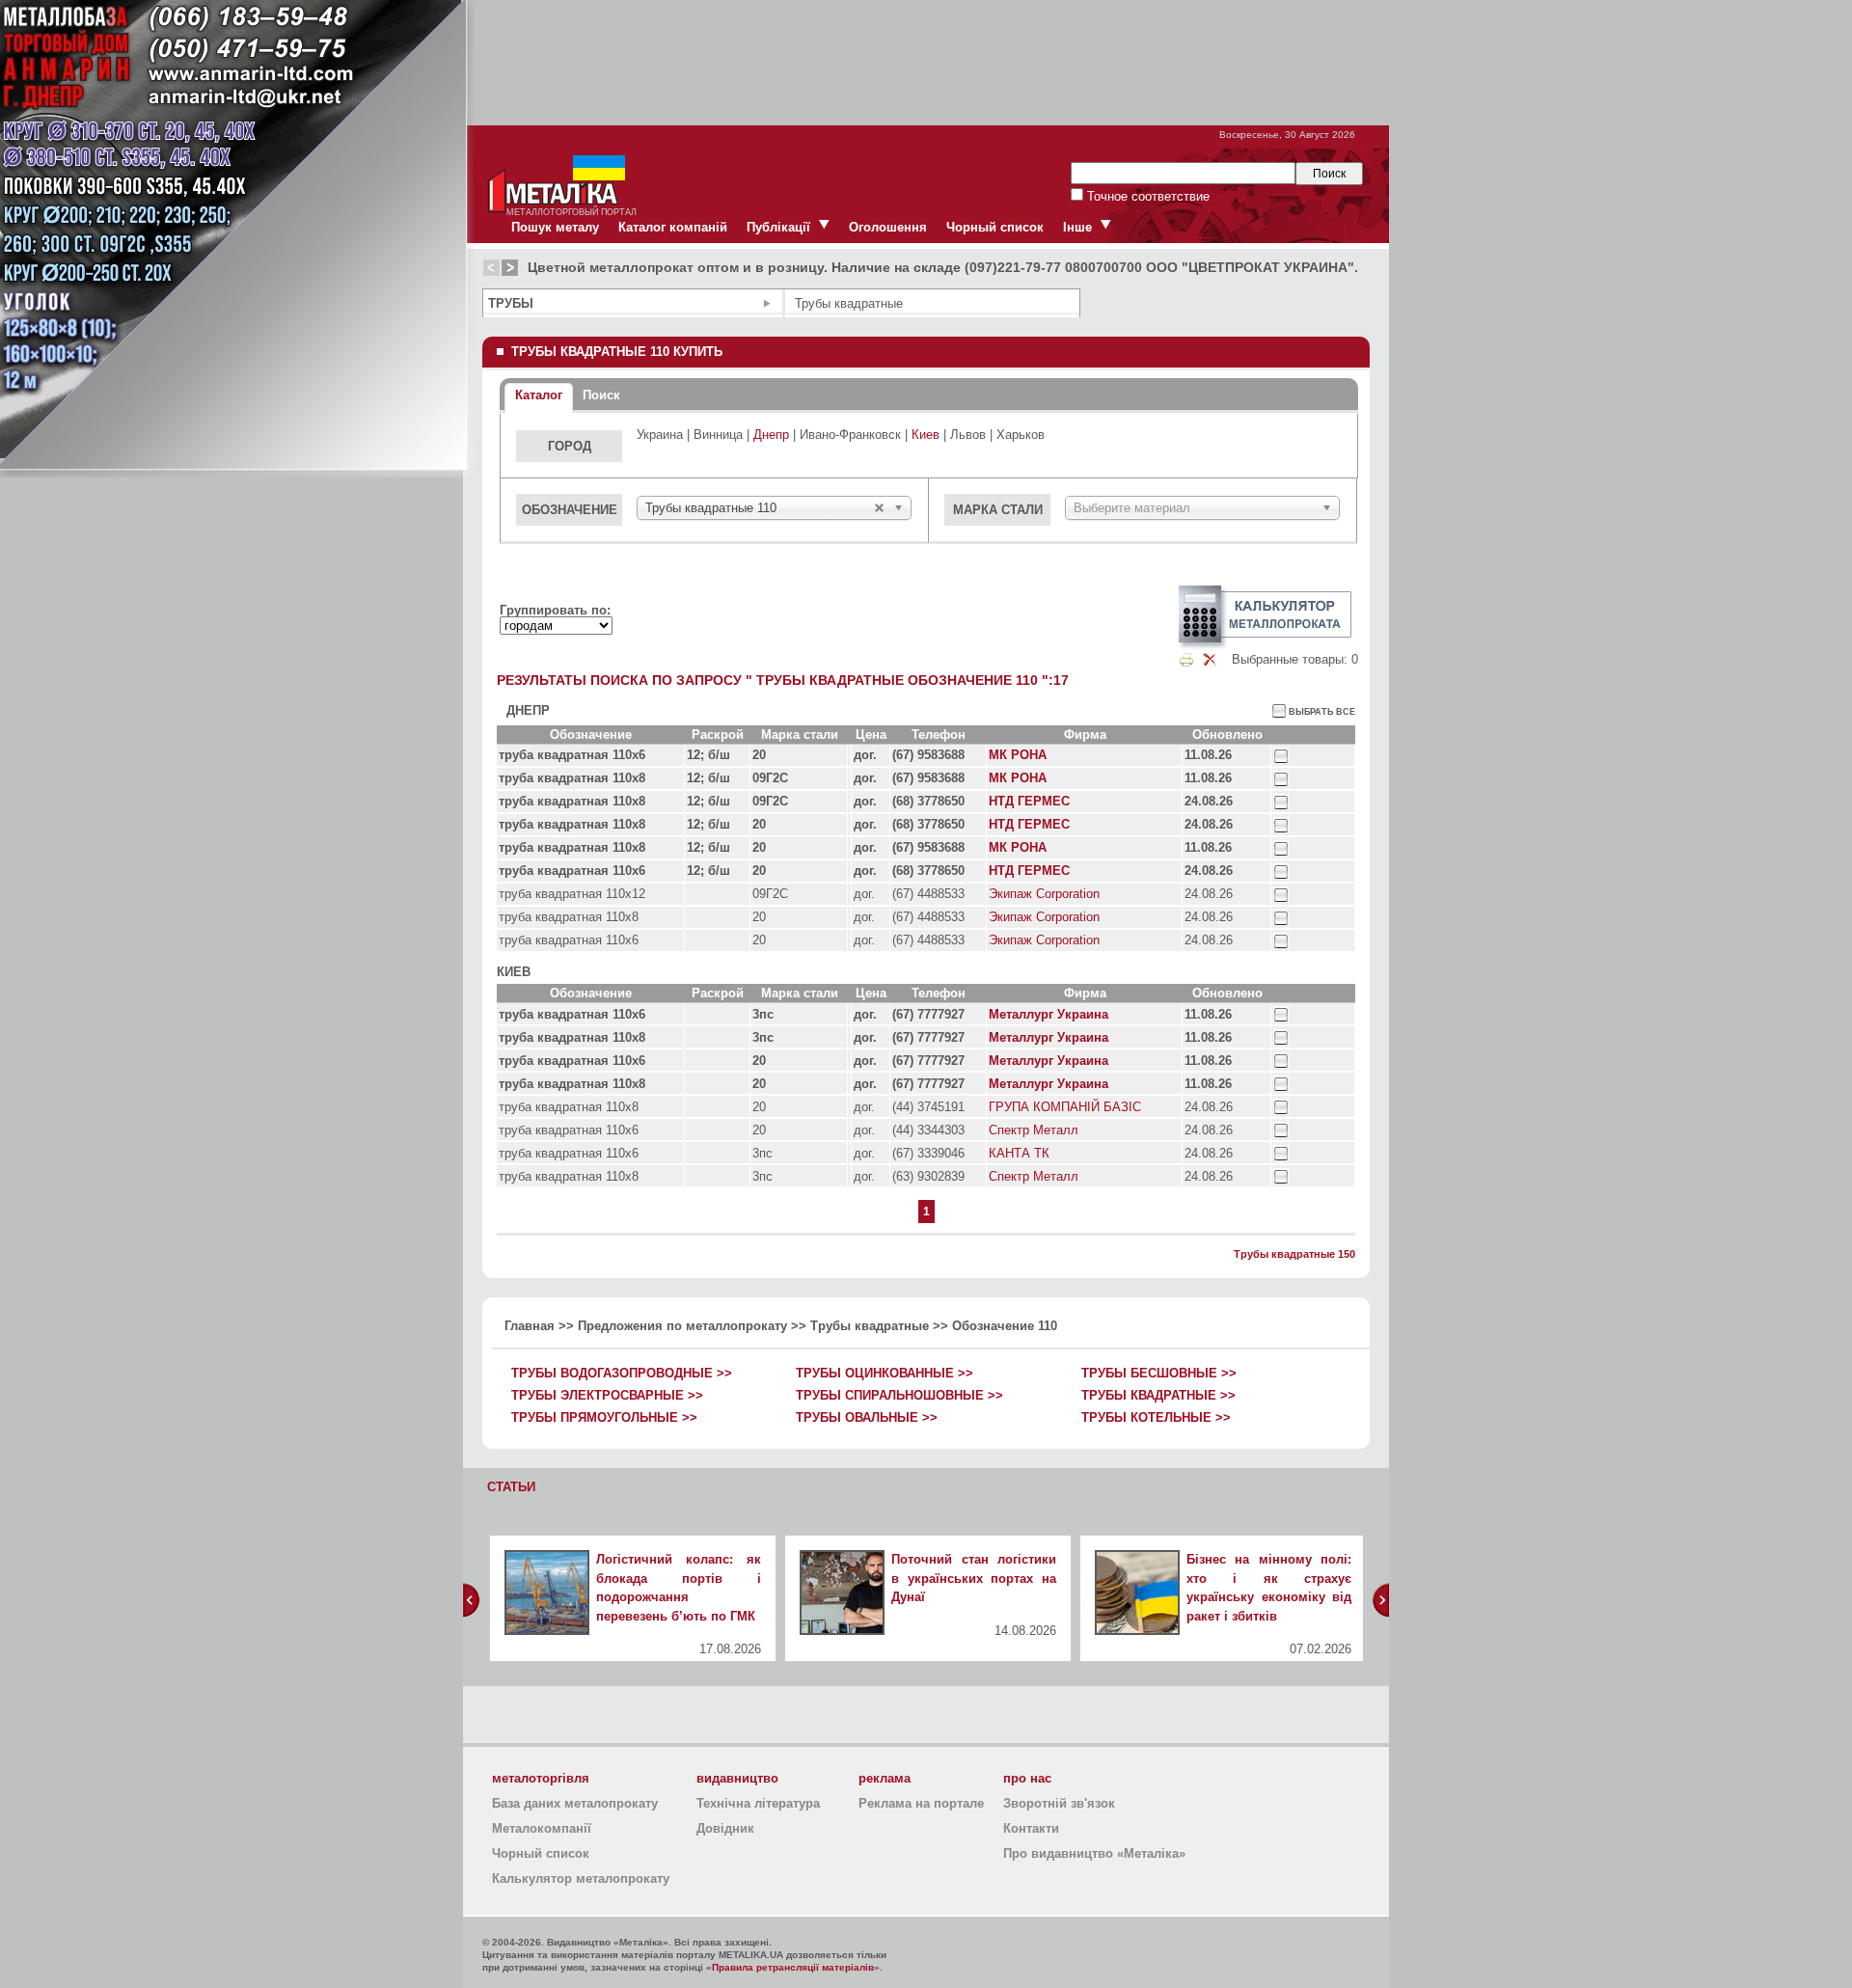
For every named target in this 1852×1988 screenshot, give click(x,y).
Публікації (778, 227)
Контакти (1031, 1828)
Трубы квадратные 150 (1294, 1254)
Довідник (725, 1828)
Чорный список (995, 227)
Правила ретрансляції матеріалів (793, 1967)
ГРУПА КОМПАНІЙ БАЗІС (1065, 1107)
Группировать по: (555, 610)
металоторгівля (541, 1778)
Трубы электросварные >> (607, 1395)
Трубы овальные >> (867, 1417)
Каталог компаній (673, 227)
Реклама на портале (921, 1803)
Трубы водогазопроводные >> (622, 1373)
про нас (1027, 1778)
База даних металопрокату (575, 1803)
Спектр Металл (1034, 1130)
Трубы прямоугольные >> (604, 1417)
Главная (530, 1326)
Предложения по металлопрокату (682, 1326)
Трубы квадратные (870, 1326)
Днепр (771, 435)
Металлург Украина (1049, 1014)
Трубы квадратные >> (1158, 1395)
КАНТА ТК (1019, 1153)
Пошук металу (555, 227)
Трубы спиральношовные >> (899, 1395)
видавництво (737, 1778)
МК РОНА (1018, 755)
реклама (885, 1778)
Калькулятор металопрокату (581, 1879)
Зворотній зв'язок (1059, 1803)
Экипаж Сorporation (1044, 894)
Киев (926, 435)
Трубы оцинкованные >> (885, 1373)
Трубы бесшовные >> (1159, 1373)
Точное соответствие (1146, 196)
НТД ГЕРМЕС (1029, 801)
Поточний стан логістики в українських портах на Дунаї (974, 1578)
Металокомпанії (542, 1828)
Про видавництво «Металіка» (1094, 1853)
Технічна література (758, 1803)
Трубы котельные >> (1156, 1417)
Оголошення (888, 227)
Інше (1077, 227)
